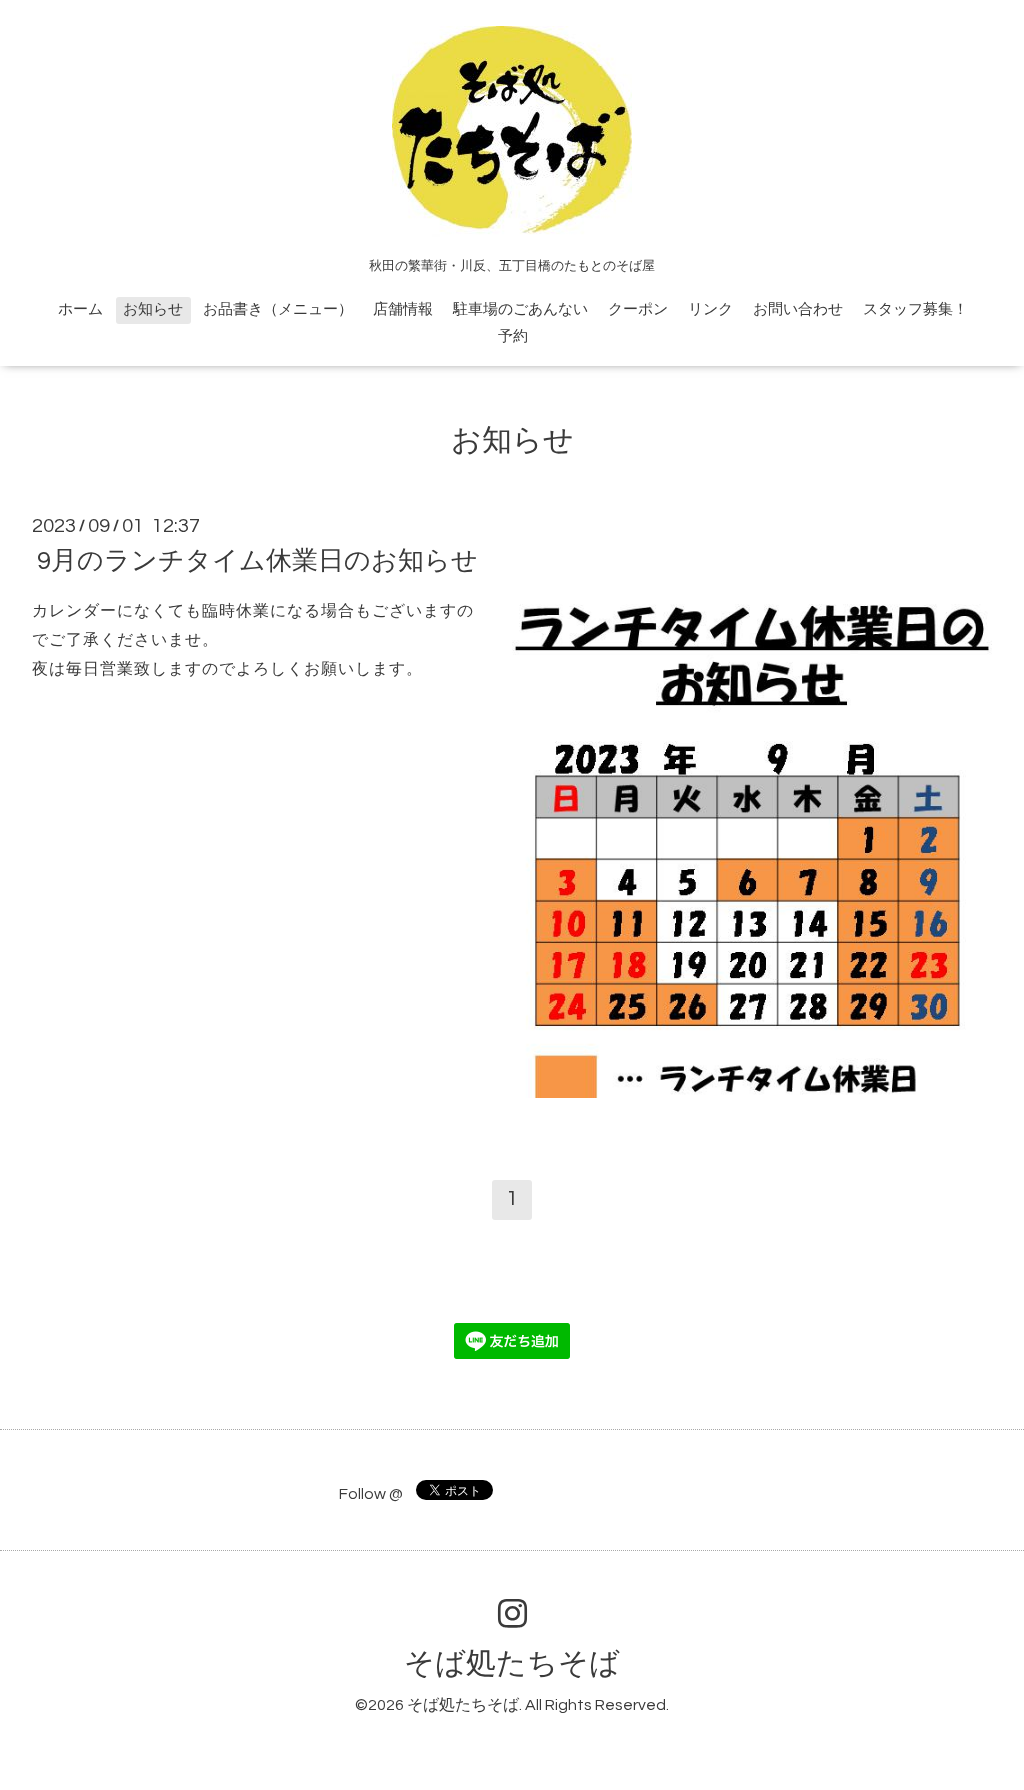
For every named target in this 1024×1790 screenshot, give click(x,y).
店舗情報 (403, 309)
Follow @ (371, 1494)
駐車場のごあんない (520, 309)
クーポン (638, 309)
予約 (513, 336)
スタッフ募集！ (915, 309)
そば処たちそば (512, 1663)
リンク (710, 309)
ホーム (80, 309)
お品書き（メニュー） (278, 309)
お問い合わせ (798, 309)
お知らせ (153, 309)
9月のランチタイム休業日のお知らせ (257, 561)
